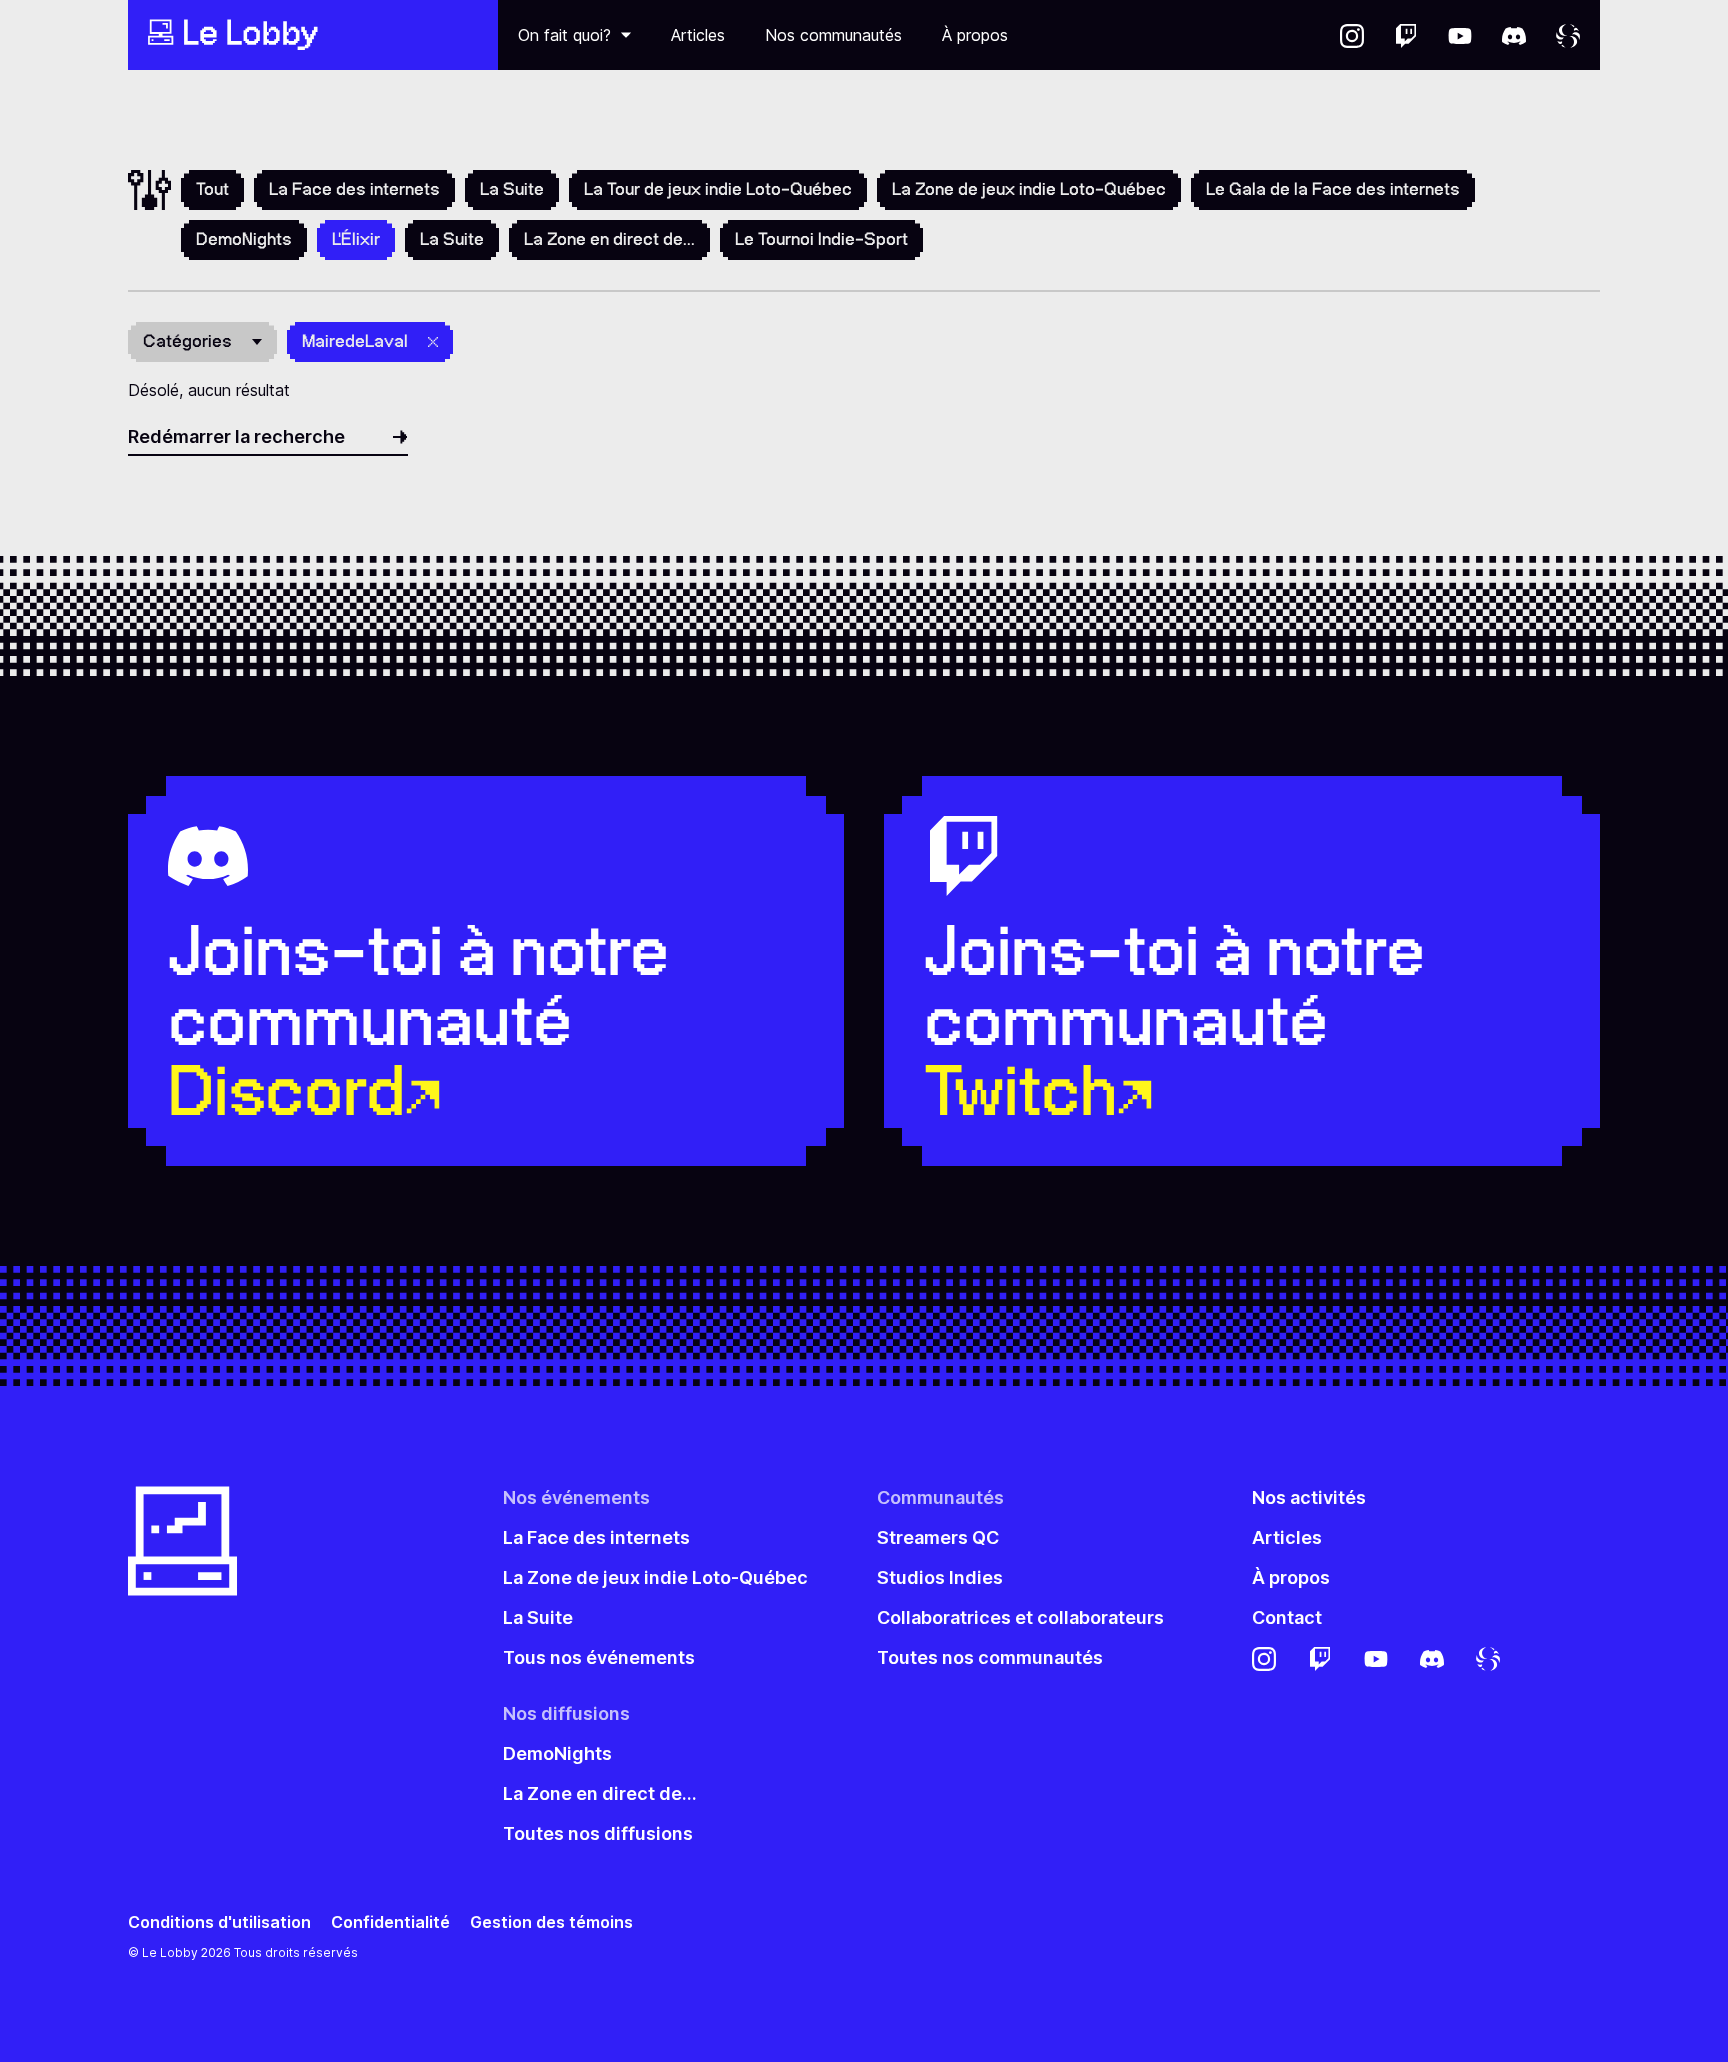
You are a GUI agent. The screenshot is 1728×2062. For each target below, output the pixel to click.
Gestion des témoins (551, 1922)
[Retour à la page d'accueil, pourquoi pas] (313, 35)
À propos (975, 35)
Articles (698, 35)
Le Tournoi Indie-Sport (821, 239)
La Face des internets (354, 189)
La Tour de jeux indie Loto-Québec (718, 189)
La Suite (512, 189)
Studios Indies (940, 1577)
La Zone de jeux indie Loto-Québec (1029, 189)
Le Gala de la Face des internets (1333, 189)
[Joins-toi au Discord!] (1514, 35)
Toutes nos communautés (990, 1657)
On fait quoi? (564, 35)
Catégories (187, 341)
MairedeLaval (355, 341)
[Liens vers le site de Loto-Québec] (1568, 35)
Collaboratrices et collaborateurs (1020, 1617)
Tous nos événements (599, 1657)
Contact (1287, 1617)
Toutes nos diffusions (598, 1833)
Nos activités (1309, 1497)
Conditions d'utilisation (219, 1922)
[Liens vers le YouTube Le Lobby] (1460, 35)
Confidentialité (390, 1922)
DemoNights (244, 239)
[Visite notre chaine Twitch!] (1406, 35)
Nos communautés (833, 35)
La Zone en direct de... (609, 239)
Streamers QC (938, 1537)
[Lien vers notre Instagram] (1352, 35)
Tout (212, 189)
